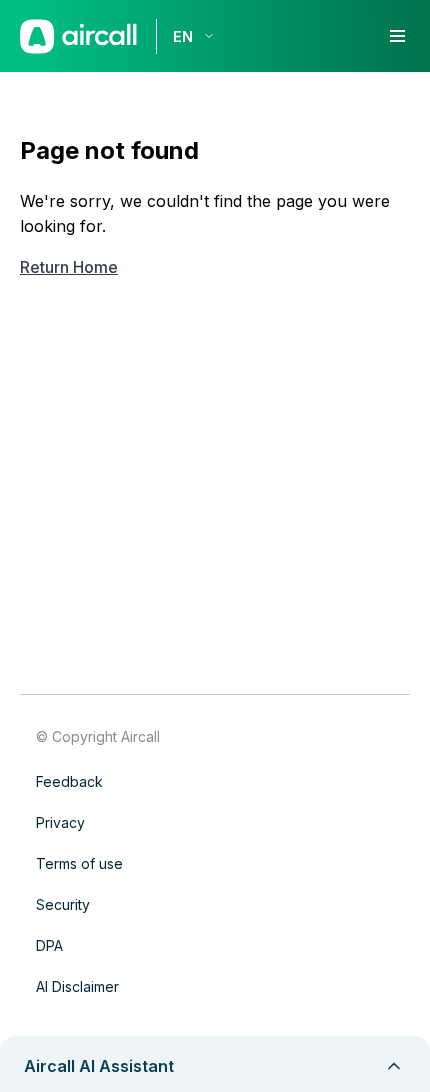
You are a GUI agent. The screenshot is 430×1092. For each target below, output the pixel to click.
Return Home (69, 267)
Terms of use (79, 863)
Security (63, 904)
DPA (49, 945)
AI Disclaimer (77, 986)
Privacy (60, 822)
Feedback (69, 781)
